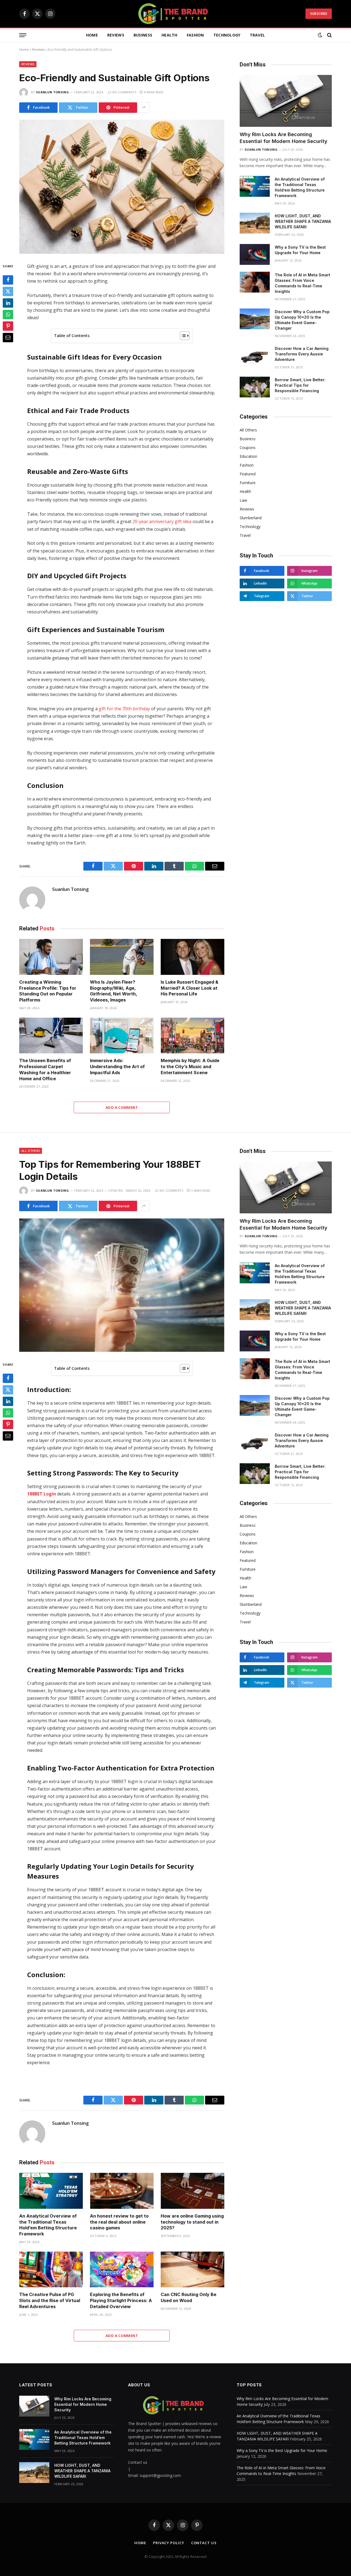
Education (248, 456)
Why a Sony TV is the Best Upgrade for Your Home (300, 250)
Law (243, 500)
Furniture (248, 483)
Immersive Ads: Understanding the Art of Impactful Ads (117, 1067)
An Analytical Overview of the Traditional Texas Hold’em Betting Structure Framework (300, 187)
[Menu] (23, 35)
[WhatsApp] (8, 315)
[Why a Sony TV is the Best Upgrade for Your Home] (255, 254)
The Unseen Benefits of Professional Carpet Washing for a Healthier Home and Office (45, 1069)
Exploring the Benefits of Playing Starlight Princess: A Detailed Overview (121, 2300)
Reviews (116, 35)
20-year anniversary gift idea (162, 521)
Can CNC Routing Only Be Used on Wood (189, 2297)
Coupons (248, 447)
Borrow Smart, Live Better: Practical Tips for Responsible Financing (300, 385)
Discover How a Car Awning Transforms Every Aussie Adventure (302, 354)
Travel (257, 35)
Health (169, 35)
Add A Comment (122, 1107)
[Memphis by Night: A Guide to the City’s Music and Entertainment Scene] (193, 1036)
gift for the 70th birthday (124, 709)
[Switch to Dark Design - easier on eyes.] (320, 35)
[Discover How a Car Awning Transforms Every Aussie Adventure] (255, 356)
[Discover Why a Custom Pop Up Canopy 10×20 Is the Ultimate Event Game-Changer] (255, 319)
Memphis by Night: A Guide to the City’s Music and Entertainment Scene (190, 1067)
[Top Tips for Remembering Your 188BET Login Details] (122, 1285)
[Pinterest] (8, 326)
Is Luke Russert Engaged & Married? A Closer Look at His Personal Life (189, 988)
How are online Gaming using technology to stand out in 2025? (192, 2222)
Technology (227, 35)
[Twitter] (8, 291)
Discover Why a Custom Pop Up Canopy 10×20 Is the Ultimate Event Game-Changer (302, 320)
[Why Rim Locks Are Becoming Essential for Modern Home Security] (286, 101)
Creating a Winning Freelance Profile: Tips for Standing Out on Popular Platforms (48, 991)
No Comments (124, 92)
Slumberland (251, 518)
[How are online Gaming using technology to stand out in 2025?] (193, 2191)
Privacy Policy (169, 2543)
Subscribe (319, 14)
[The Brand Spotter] (175, 14)
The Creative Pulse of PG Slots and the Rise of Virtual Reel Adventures (50, 2300)
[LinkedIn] (8, 303)
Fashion (195, 35)
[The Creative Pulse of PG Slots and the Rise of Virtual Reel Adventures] (51, 2270)
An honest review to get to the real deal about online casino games (119, 2222)
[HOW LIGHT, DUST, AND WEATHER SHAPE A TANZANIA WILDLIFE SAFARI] (255, 223)
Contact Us (204, 2543)
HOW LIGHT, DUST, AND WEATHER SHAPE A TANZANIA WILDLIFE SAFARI (303, 221)
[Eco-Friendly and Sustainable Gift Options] (122, 187)
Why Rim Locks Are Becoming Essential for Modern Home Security (284, 138)
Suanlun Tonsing (52, 92)
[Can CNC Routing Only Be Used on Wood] (193, 2270)
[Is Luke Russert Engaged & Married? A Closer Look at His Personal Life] (193, 957)
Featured (248, 474)
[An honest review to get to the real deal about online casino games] (122, 2191)
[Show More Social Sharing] (144, 108)
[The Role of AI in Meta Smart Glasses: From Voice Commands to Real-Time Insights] (255, 282)
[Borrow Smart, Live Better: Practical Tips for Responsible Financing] (255, 387)
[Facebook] (8, 280)
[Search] (329, 35)
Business (143, 35)
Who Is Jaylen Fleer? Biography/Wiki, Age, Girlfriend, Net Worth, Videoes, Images (114, 991)
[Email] (8, 338)
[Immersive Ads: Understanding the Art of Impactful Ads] (122, 1036)
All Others (248, 430)
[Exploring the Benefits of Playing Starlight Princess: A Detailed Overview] (122, 2270)
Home (92, 35)
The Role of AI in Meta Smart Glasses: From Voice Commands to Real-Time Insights (302, 283)
